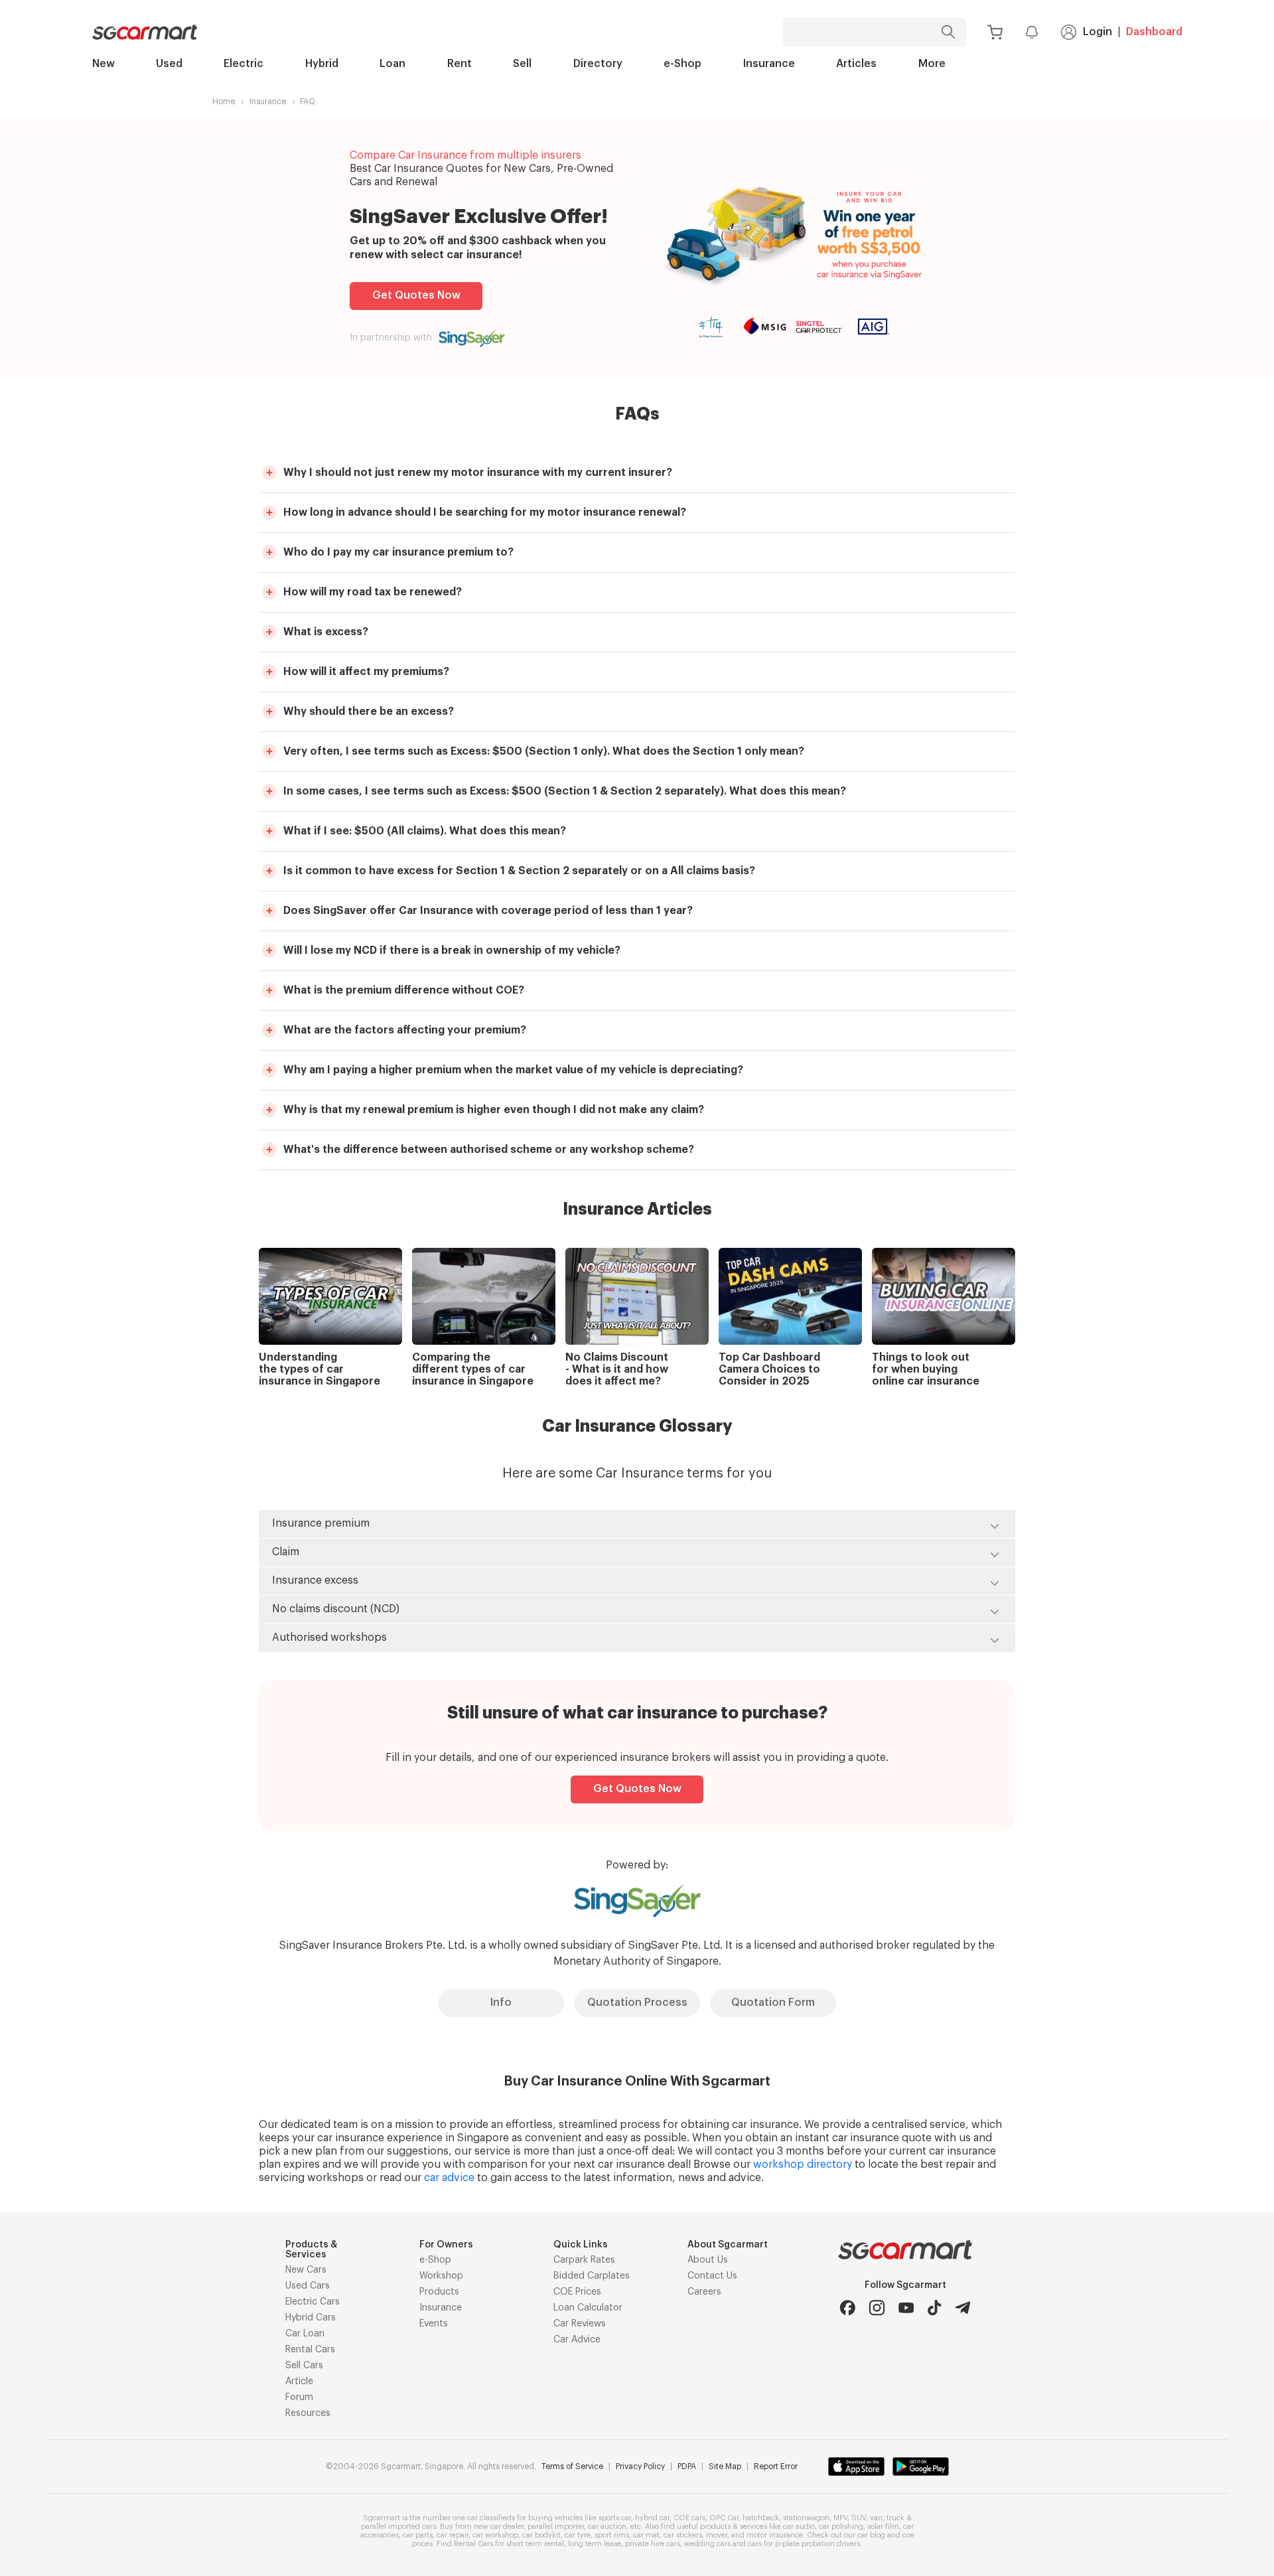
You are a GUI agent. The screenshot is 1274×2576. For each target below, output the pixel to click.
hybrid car (652, 2518)
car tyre (578, 2535)
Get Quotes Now (416, 295)
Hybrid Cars (311, 2318)
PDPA (687, 2466)
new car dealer (499, 2527)
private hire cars (653, 2544)
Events (434, 2324)
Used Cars (308, 2286)
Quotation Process (637, 2003)
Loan (392, 64)
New (104, 64)
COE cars (689, 2518)
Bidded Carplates (592, 2276)
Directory (598, 64)
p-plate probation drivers (817, 2544)
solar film (883, 2527)
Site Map (725, 2466)
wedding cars (707, 2544)
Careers (704, 2292)
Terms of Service (572, 2466)
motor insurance (775, 2535)
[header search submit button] (951, 32)
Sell (522, 64)
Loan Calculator (588, 2308)
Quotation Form (773, 2003)
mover (717, 2535)
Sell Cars (304, 2366)
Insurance (769, 64)
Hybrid (322, 64)
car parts (418, 2535)
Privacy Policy (640, 2466)
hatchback (761, 2518)
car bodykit (541, 2535)
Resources (308, 2413)
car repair (453, 2535)
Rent (460, 64)
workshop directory (803, 2164)
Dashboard (1154, 32)
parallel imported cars (398, 2527)
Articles (856, 64)
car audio (799, 2527)
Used (169, 64)
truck (895, 2518)
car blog (871, 2535)
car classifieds (491, 2518)
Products (439, 2292)
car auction (607, 2527)
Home (224, 102)
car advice (449, 2178)
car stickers (683, 2535)
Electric (244, 64)
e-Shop (682, 64)
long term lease (595, 2544)
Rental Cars (310, 2350)
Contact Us (712, 2276)
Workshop (441, 2276)
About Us (708, 2260)
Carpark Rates (584, 2260)
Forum (299, 2397)
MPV (840, 2518)
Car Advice (577, 2340)
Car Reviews (580, 2324)
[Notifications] (1032, 32)
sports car (615, 2518)
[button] (637, 473)
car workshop (495, 2535)
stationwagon (806, 2518)
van (876, 2518)
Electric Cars (313, 2302)
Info (501, 2003)
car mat (646, 2535)
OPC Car (724, 2518)
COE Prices (577, 2292)
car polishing (841, 2527)
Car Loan (305, 2334)
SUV (859, 2518)
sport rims (612, 2535)
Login (1097, 32)
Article (299, 2382)
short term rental (535, 2544)
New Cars (306, 2270)
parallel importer (556, 2527)
